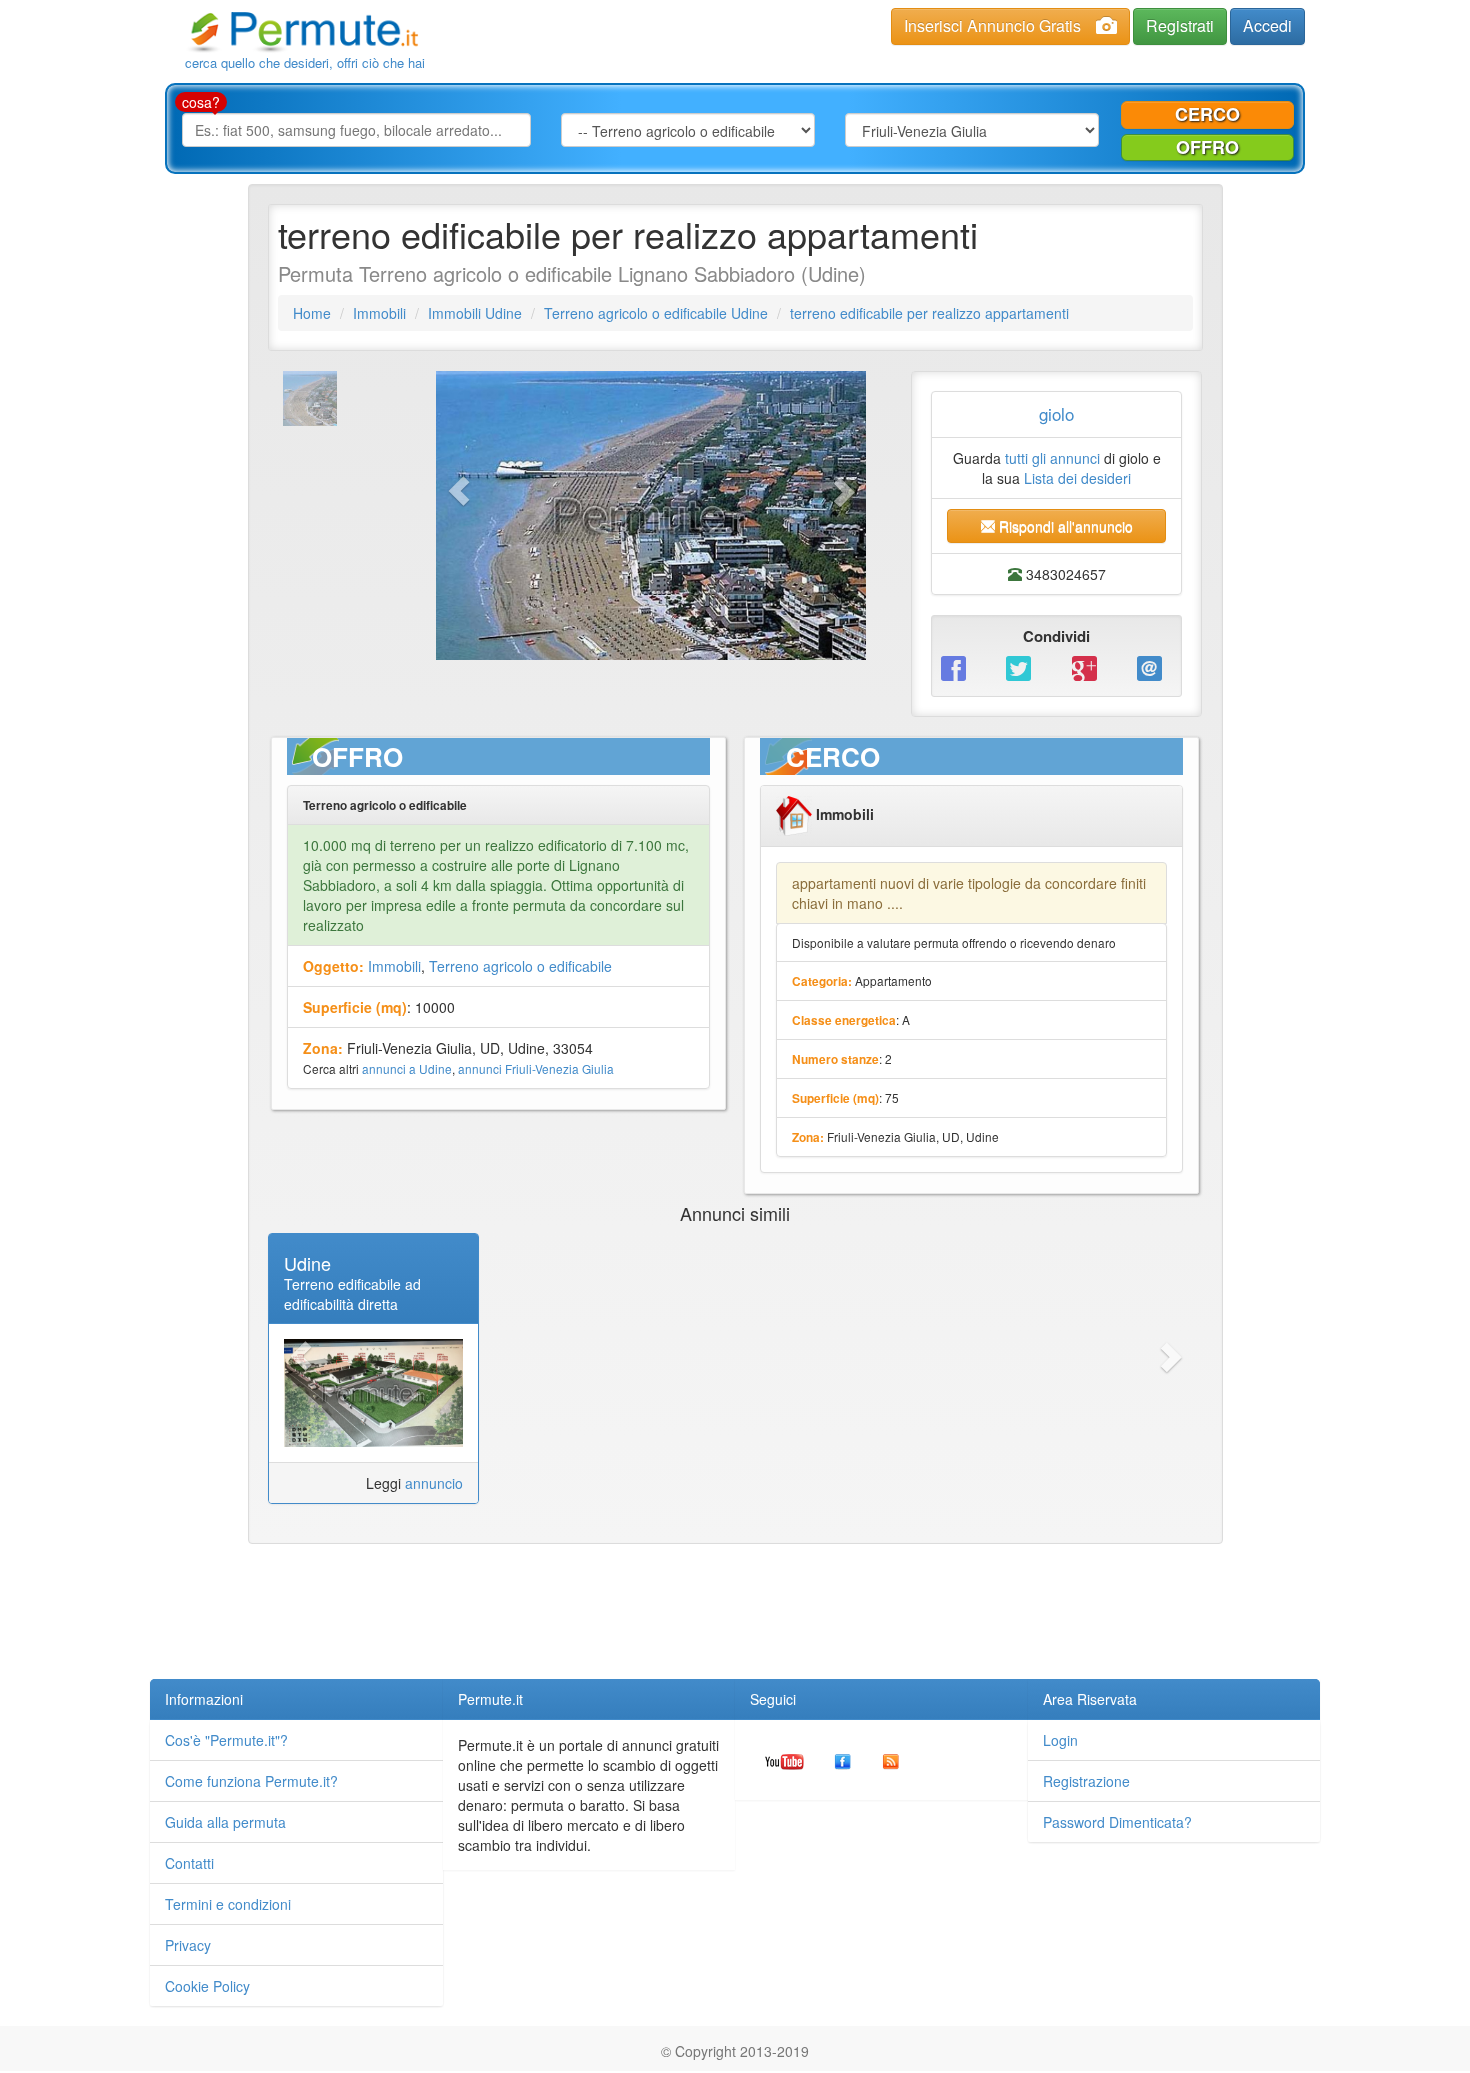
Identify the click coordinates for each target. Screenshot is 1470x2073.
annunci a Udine (407, 1068)
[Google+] (1089, 666)
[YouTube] (784, 1760)
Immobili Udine (475, 313)
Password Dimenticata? (1117, 1822)
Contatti (189, 1863)
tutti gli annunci (1052, 458)
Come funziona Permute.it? (251, 1781)
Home (312, 313)
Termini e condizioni (228, 1904)
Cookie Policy (207, 1986)
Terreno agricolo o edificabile (520, 966)
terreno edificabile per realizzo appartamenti (929, 313)
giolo (1056, 413)
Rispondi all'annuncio (1064, 526)
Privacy (188, 1945)
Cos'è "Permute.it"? (226, 1740)
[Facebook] (958, 666)
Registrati (1180, 25)
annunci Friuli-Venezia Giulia (536, 1068)
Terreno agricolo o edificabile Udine (656, 313)
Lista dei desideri (1077, 478)
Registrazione (1086, 1781)
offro (1207, 147)
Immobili (379, 313)
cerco (1207, 114)
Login (1060, 1740)
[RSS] (891, 1760)
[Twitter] (1023, 666)
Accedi (1267, 25)
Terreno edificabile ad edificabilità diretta (352, 1294)
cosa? (201, 102)
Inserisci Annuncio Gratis (992, 25)
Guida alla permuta (225, 1822)
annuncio (434, 1483)
